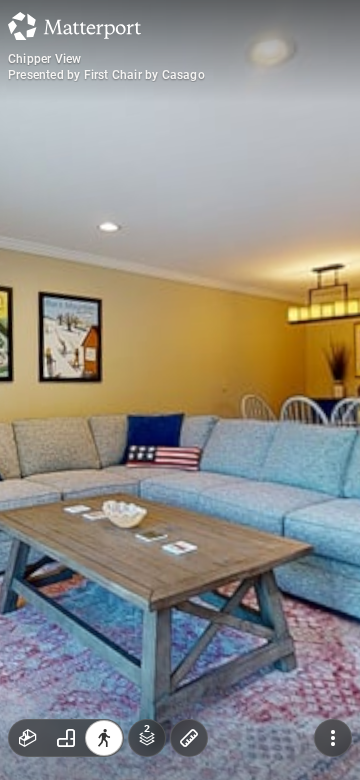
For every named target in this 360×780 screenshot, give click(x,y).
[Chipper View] (180, 390)
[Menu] (333, 738)
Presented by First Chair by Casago (106, 75)
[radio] (28, 738)
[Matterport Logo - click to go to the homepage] (74, 26)
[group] (66, 738)
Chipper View (44, 59)
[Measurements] (189, 738)
